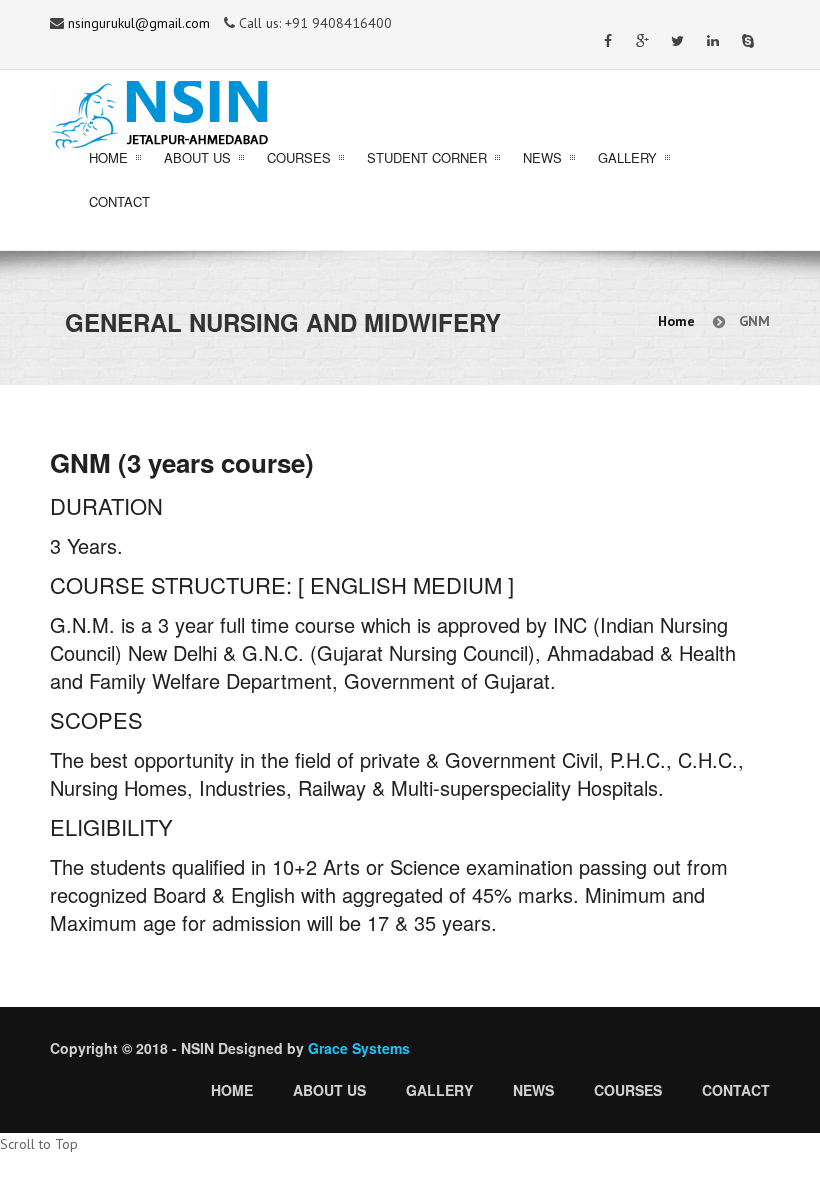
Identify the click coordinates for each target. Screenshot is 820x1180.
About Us (197, 157)
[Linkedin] (712, 46)
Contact (119, 201)
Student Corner (427, 157)
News (542, 157)
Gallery (627, 157)
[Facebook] (607, 46)
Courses (299, 157)
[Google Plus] (642, 46)
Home (108, 157)
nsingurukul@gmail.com (139, 23)
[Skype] (747, 46)
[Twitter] (677, 46)
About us (329, 1090)
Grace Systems (359, 1048)
